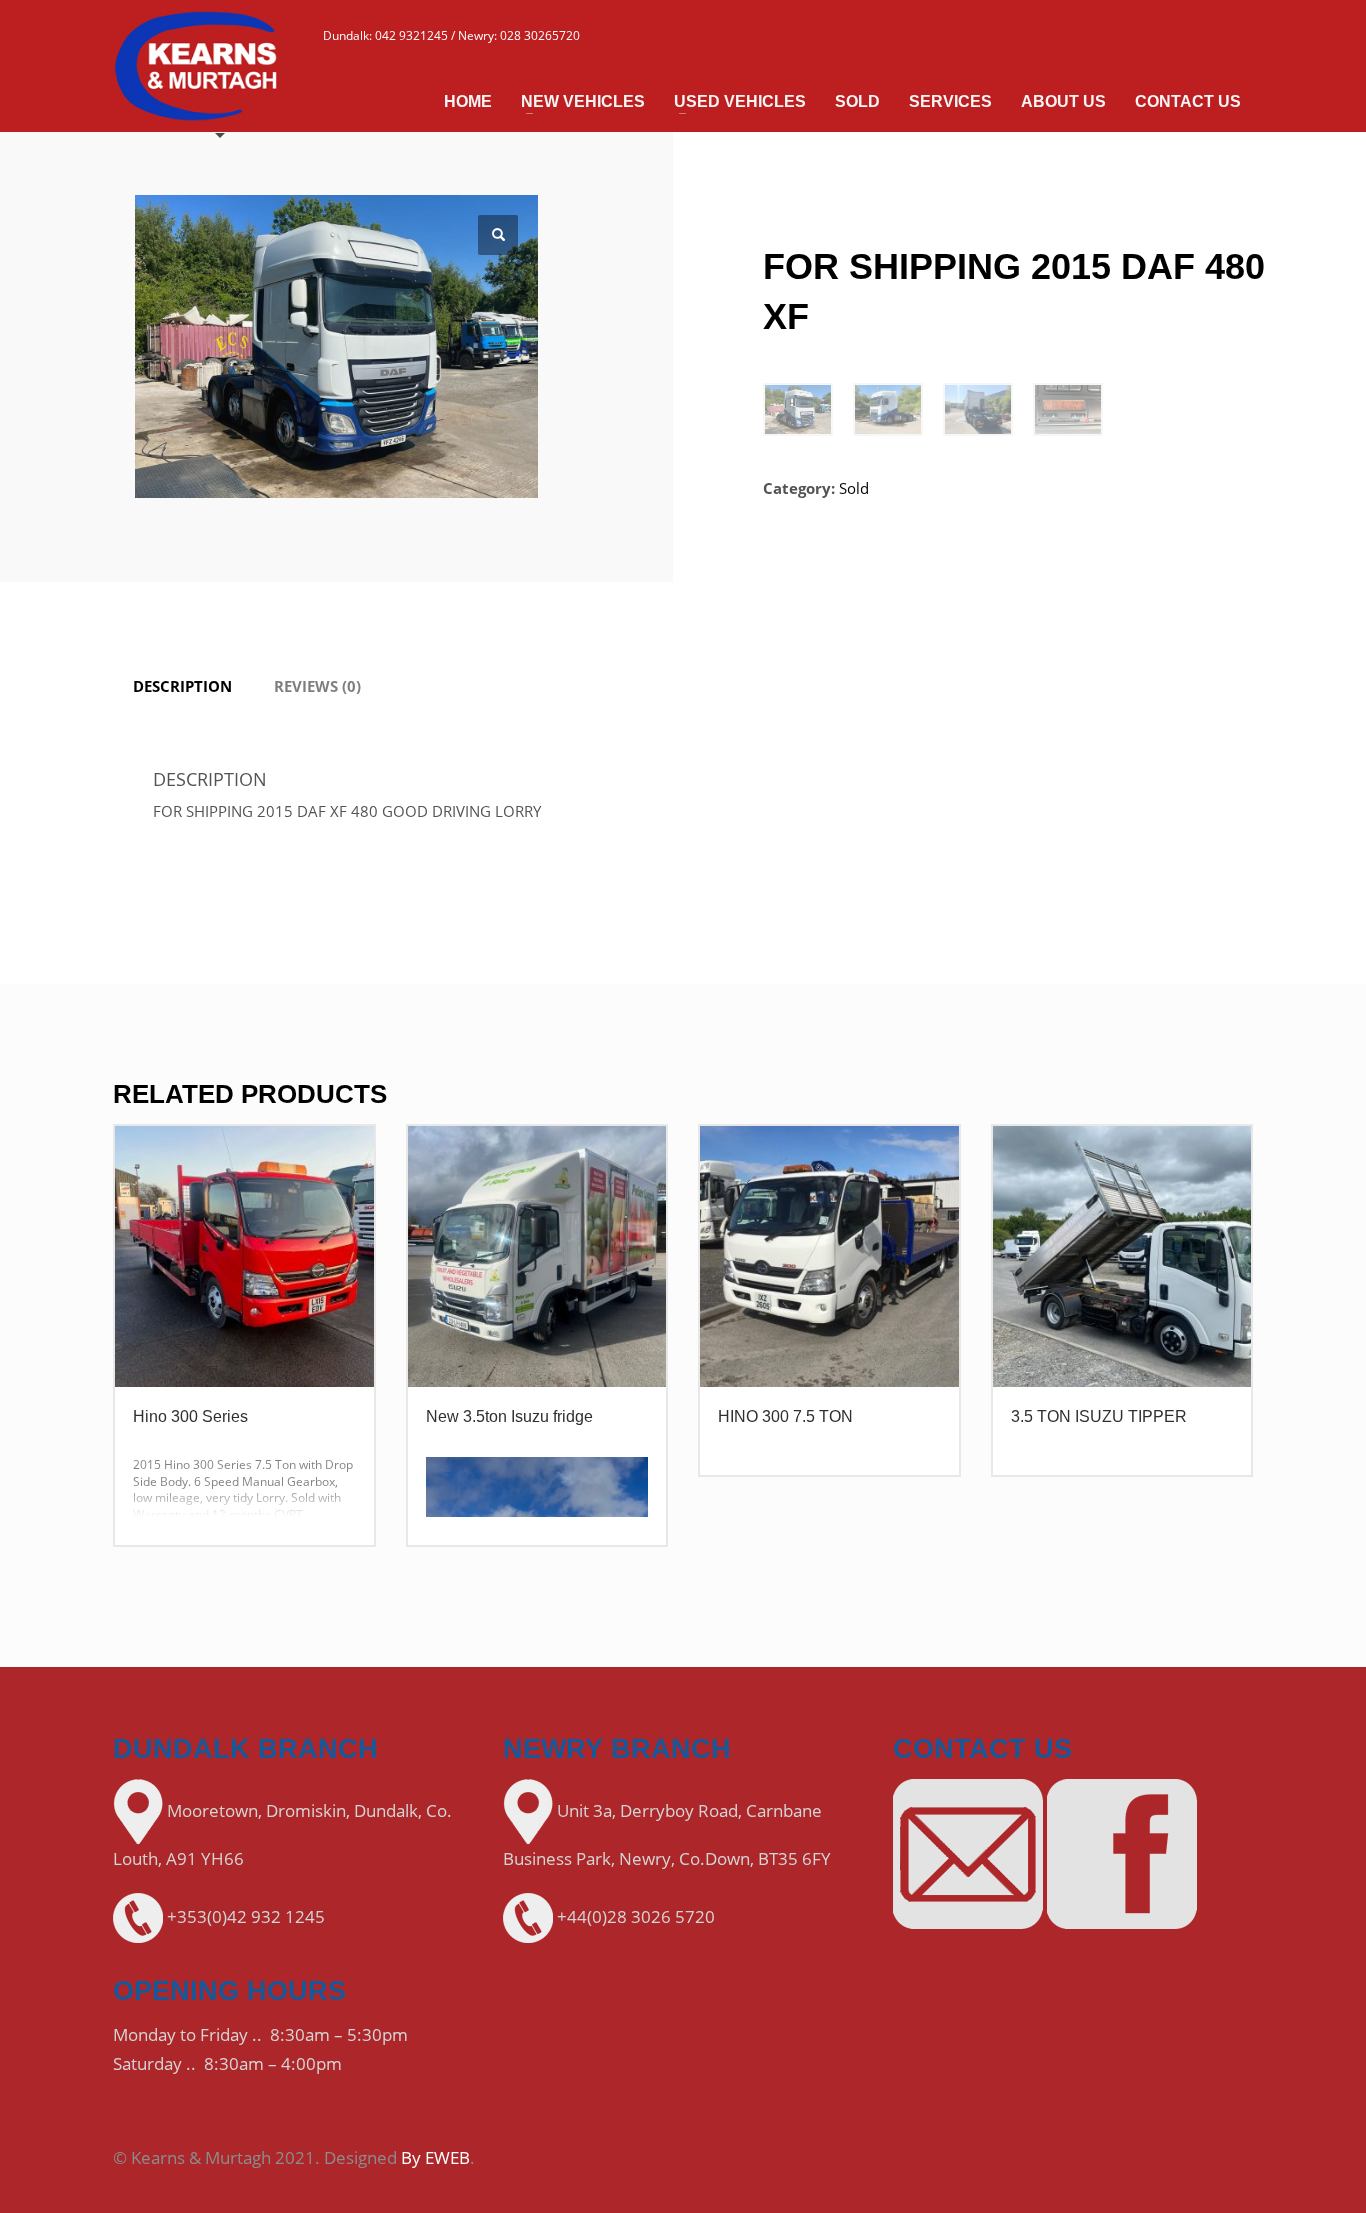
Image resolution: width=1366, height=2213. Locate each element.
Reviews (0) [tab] (317, 686)
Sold (854, 488)
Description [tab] (182, 686)
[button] (498, 235)
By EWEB (435, 2157)
